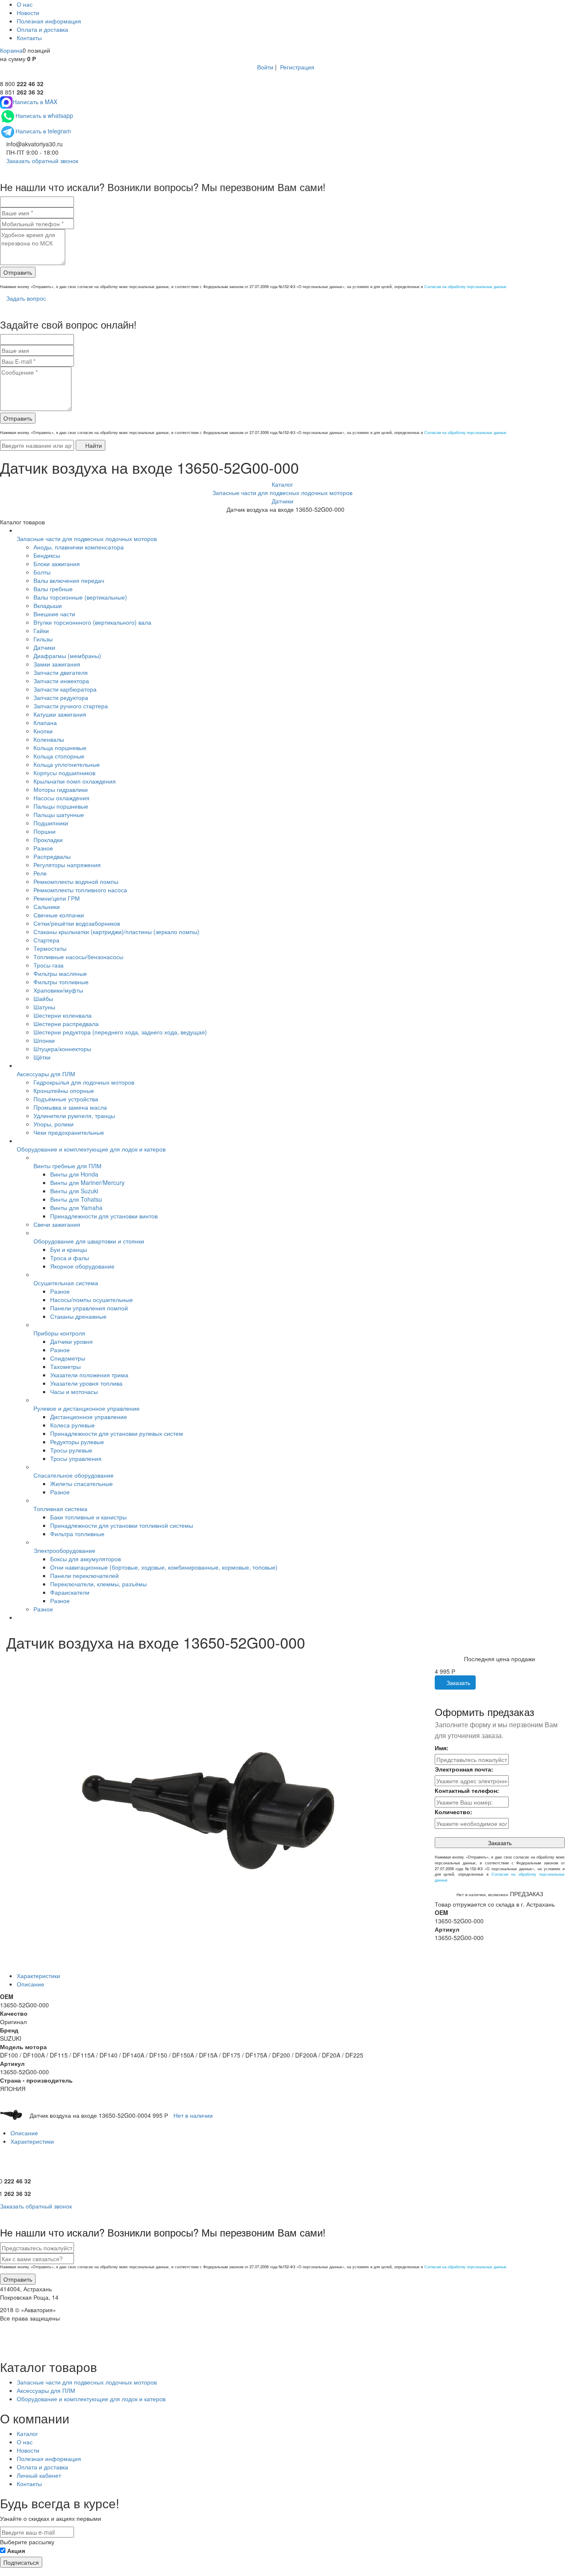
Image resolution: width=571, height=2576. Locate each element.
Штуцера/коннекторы (62, 1049)
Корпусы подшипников (64, 773)
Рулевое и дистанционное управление (87, 1408)
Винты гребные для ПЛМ (68, 1166)
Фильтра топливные (77, 1534)
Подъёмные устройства (66, 1099)
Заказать (458, 1682)
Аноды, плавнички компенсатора (79, 547)
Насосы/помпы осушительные (92, 1299)
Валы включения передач (69, 580)
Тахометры (65, 1366)
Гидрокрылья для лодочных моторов (84, 1082)
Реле (40, 873)
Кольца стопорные (59, 756)
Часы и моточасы (74, 1391)
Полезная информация (49, 21)
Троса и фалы (70, 1258)
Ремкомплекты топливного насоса (80, 890)
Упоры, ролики (54, 1124)
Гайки (41, 631)
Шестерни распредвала (66, 1024)
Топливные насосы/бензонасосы (78, 957)
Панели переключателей (84, 1575)
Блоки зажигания (57, 564)
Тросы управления (76, 1458)
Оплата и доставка (42, 29)
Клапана (45, 723)
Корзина (11, 50)
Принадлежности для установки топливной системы (122, 1525)
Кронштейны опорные (64, 1090)
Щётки (42, 1057)
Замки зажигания (57, 664)
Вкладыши (48, 605)
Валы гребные (53, 589)
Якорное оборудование (82, 1266)
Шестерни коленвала (62, 1015)
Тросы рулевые (71, 1450)
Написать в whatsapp (44, 115)
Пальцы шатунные (59, 814)
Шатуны (44, 1007)
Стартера (46, 940)
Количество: (454, 1812)
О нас (25, 4)
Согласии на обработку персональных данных (465, 287)
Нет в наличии (193, 2115)
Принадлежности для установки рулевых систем (117, 1433)
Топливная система (60, 1509)
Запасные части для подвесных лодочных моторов (87, 539)
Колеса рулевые (73, 1425)
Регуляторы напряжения (67, 865)
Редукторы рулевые (77, 1442)
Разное (43, 848)
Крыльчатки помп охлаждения (75, 781)
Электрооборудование (64, 1550)
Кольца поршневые (60, 748)
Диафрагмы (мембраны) (67, 656)
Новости (28, 13)
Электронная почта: (464, 1769)
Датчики (44, 647)
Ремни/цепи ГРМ (57, 898)
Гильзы (43, 639)
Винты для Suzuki (74, 1191)
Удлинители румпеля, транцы (74, 1116)
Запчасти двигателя (61, 672)
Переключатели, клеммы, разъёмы (98, 1584)
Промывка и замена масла (70, 1107)
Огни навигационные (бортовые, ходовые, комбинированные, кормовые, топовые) (164, 1567)
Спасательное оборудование (74, 1475)
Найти (93, 445)
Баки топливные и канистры (88, 1517)
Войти (265, 67)
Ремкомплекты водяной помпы (76, 881)
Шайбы (43, 998)
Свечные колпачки (59, 915)
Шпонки (44, 1040)
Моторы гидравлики (61, 789)
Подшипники (51, 823)
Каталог (27, 2433)
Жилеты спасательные (82, 1483)
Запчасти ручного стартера (71, 706)
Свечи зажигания (57, 1224)
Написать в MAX (35, 102)
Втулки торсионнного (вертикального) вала (92, 622)
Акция (16, 2550)
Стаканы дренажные (78, 1316)
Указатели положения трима (89, 1375)
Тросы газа (48, 965)
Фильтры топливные (61, 982)
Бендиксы (47, 555)
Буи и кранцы (69, 1249)
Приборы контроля (59, 1333)
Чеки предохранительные (69, 1132)
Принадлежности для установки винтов (104, 1216)
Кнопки (43, 731)
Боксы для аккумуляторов (85, 1559)
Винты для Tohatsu (76, 1199)
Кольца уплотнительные (67, 764)
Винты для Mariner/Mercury (87, 1182)
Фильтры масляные (60, 973)
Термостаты (50, 948)
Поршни (45, 831)
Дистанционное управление (89, 1417)
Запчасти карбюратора (65, 689)
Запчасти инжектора (61, 681)
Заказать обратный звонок (41, 161)
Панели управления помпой (89, 1308)
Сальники (47, 906)
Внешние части (54, 614)
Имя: (442, 1748)
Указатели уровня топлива (86, 1383)
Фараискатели (70, 1592)
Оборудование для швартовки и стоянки (89, 1241)
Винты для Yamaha (76, 1208)
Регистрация (297, 67)
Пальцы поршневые (61, 806)
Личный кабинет (39, 2475)
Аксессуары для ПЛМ (46, 1074)
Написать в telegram (43, 131)
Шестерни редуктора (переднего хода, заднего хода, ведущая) (120, 1032)
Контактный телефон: (467, 1790)
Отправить (18, 272)
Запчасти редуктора (61, 697)
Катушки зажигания (60, 714)
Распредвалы (52, 856)
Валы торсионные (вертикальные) (80, 597)
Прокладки (48, 840)
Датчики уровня (71, 1341)
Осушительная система (66, 1283)
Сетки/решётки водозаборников (77, 923)
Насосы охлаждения (61, 798)
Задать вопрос (25, 298)
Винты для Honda (74, 1174)
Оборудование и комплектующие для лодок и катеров (91, 1149)
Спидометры (68, 1358)
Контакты (29, 38)
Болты (42, 572)
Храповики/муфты (58, 990)
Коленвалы (49, 739)
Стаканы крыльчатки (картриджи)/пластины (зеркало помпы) (116, 932)
